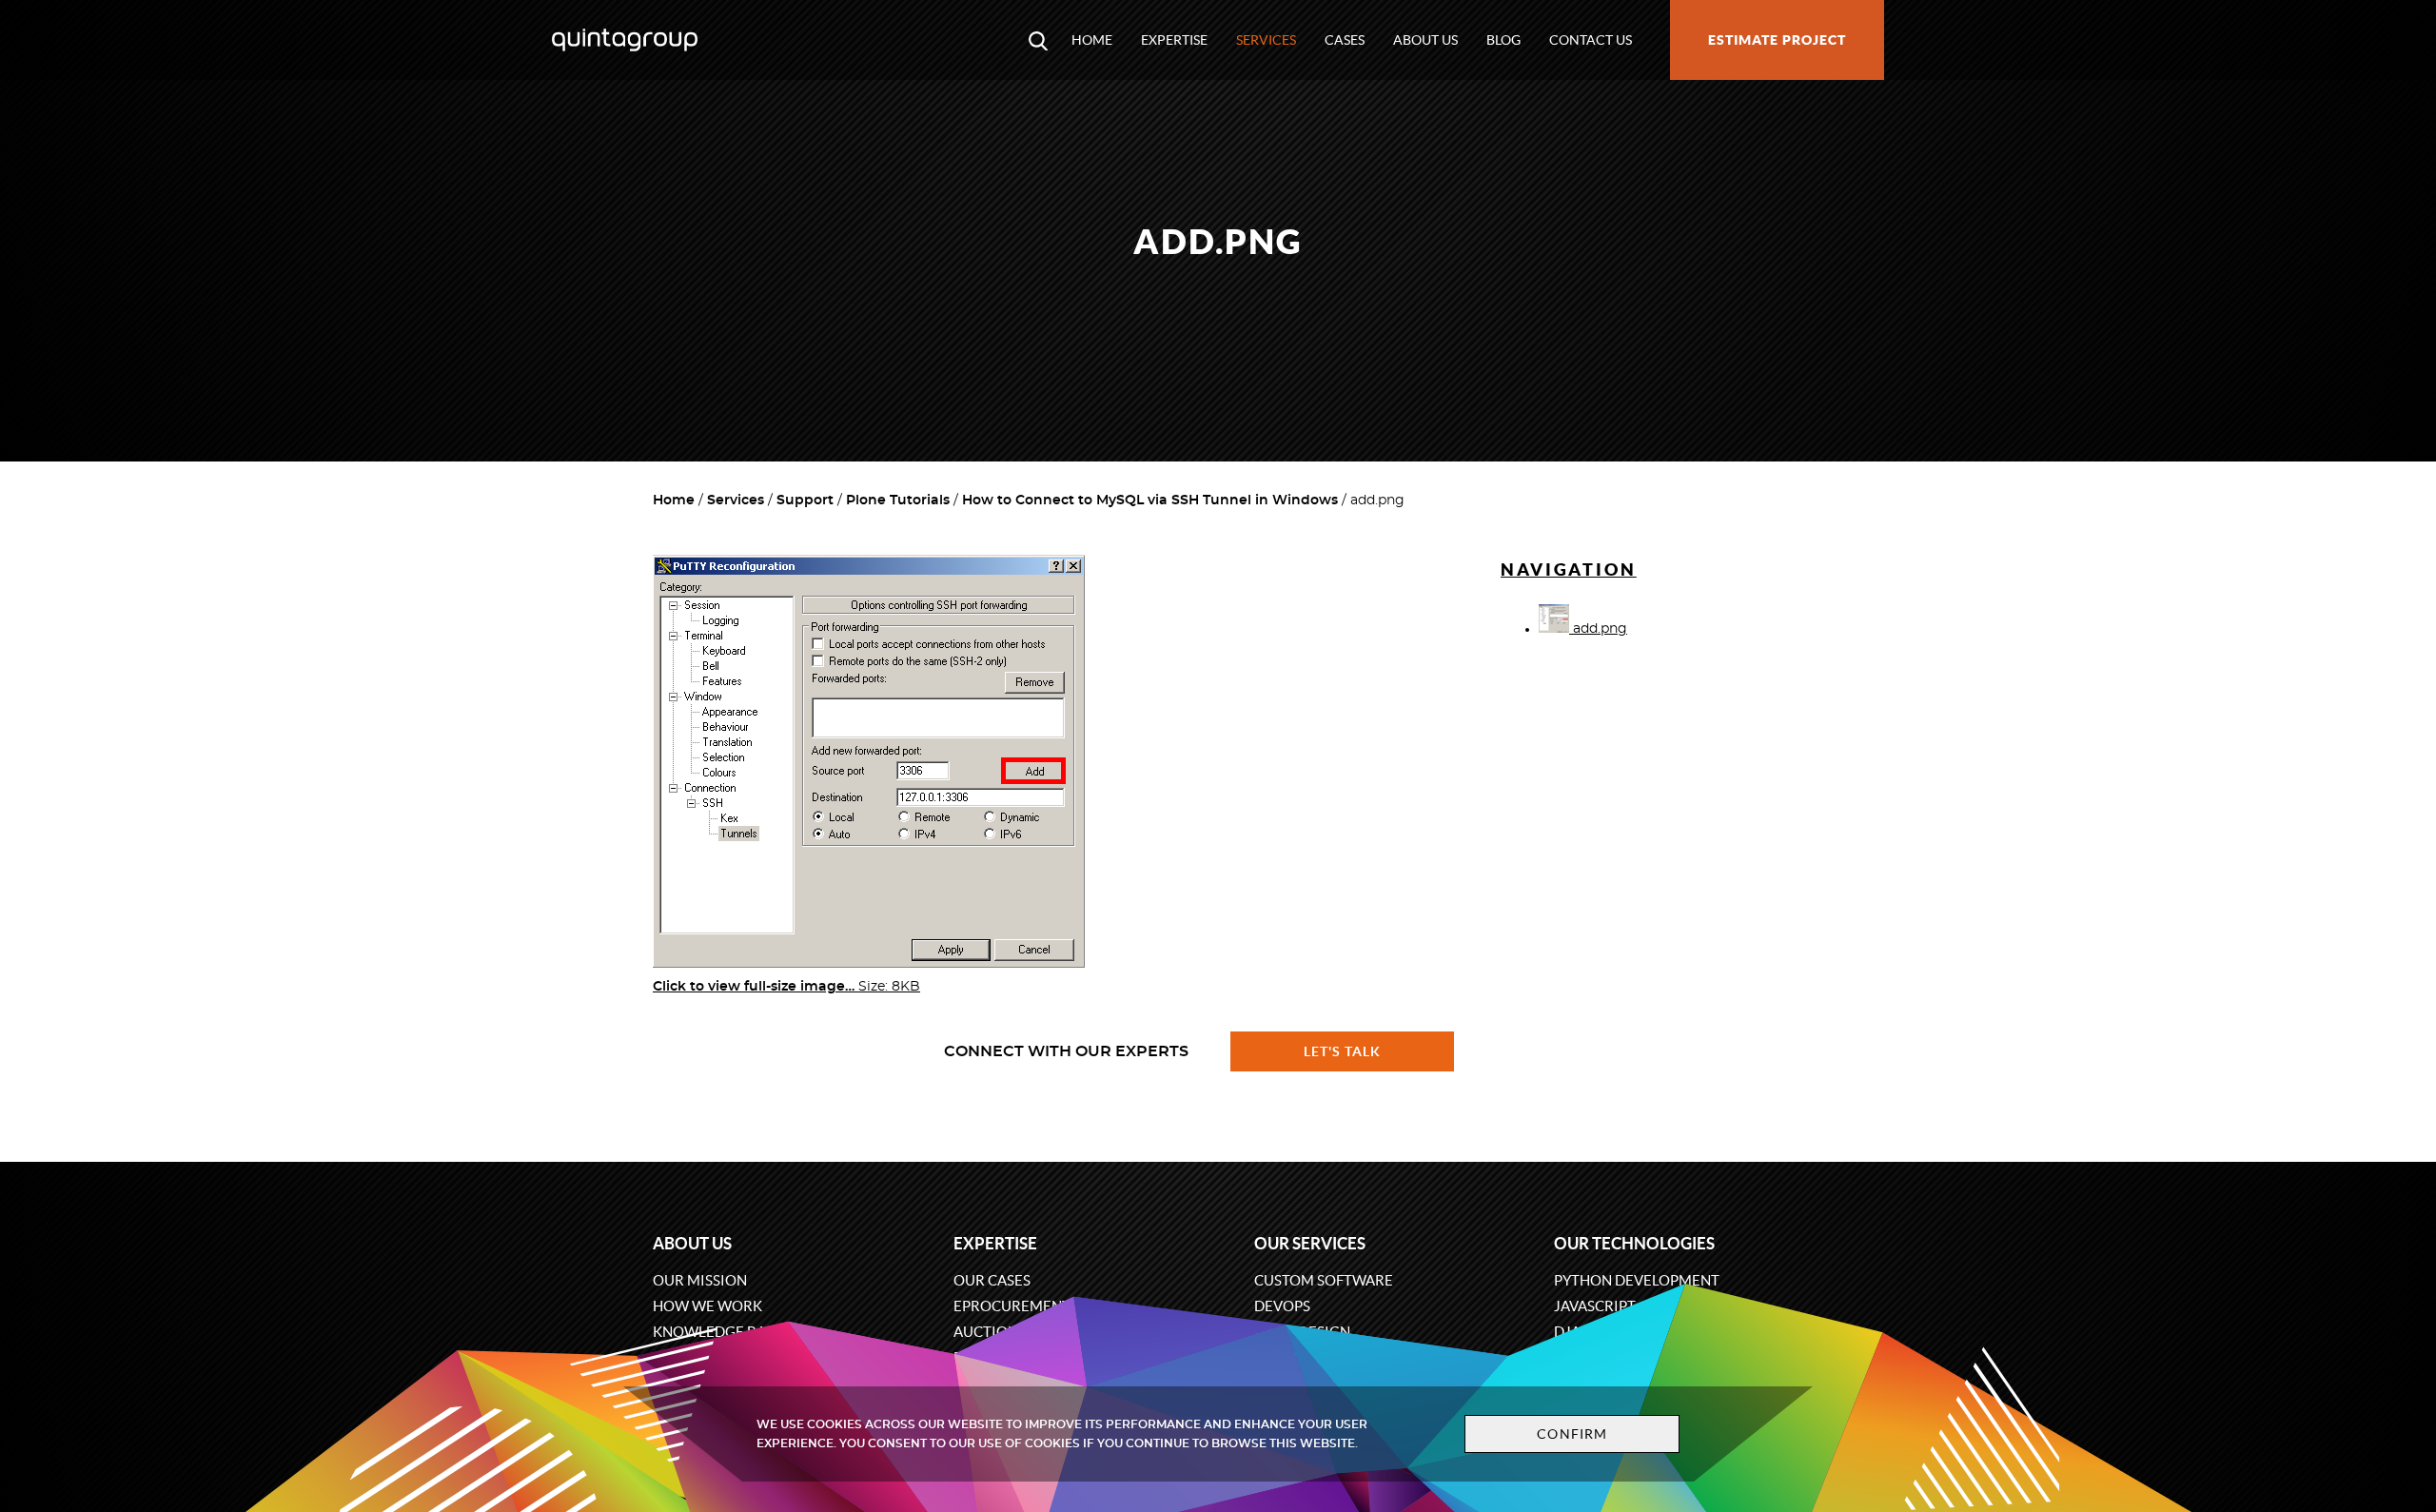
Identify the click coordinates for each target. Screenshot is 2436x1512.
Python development (1637, 1280)
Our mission (700, 1280)
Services (1266, 40)
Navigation (1569, 569)
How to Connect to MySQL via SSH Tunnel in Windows (1150, 501)
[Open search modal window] (1038, 40)
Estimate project (1777, 40)
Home (1092, 40)
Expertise (1174, 40)
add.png (1598, 629)
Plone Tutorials (898, 501)
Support (805, 501)
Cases (1345, 40)
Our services (1310, 1243)
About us (1425, 40)
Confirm (1572, 1434)
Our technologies (1634, 1243)
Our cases (992, 1280)
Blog (1503, 40)
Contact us (1591, 40)
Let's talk (1343, 1051)
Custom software (1324, 1280)
